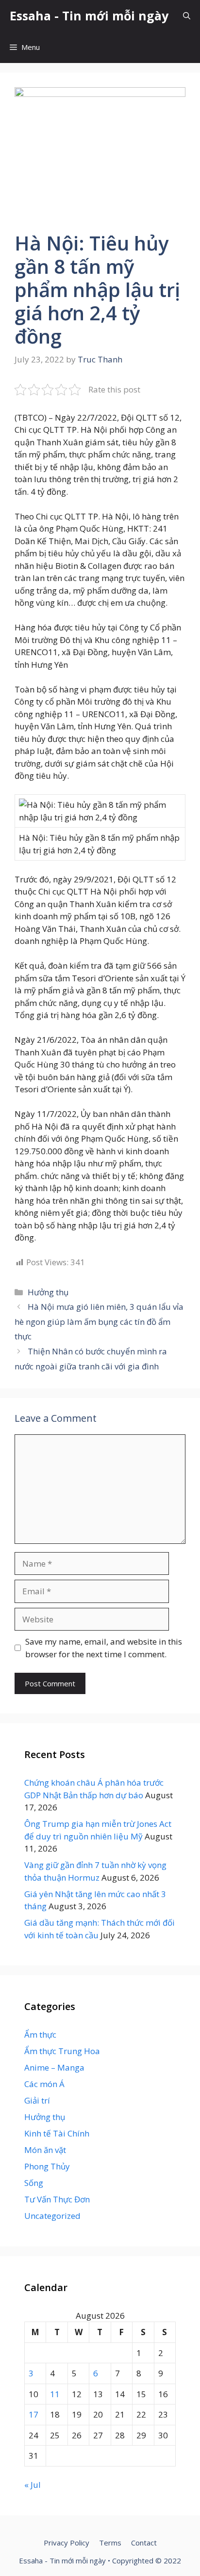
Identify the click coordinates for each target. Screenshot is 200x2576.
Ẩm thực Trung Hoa (62, 2051)
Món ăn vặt (45, 2150)
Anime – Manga (54, 2067)
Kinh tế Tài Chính (57, 2133)
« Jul (33, 2485)
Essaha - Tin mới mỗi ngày (89, 16)
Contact (144, 2543)
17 (33, 2414)
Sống (34, 2183)
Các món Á (44, 2084)
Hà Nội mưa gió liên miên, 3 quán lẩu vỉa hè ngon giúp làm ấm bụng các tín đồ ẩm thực (99, 1321)
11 (55, 2394)
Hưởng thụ (48, 1292)
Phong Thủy (47, 2166)
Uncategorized (52, 2216)
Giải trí (37, 2100)
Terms (110, 2543)
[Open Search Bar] (187, 16)
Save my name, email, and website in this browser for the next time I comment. (104, 1648)
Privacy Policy (67, 2543)
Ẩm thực (40, 2034)
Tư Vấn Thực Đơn (57, 2199)
